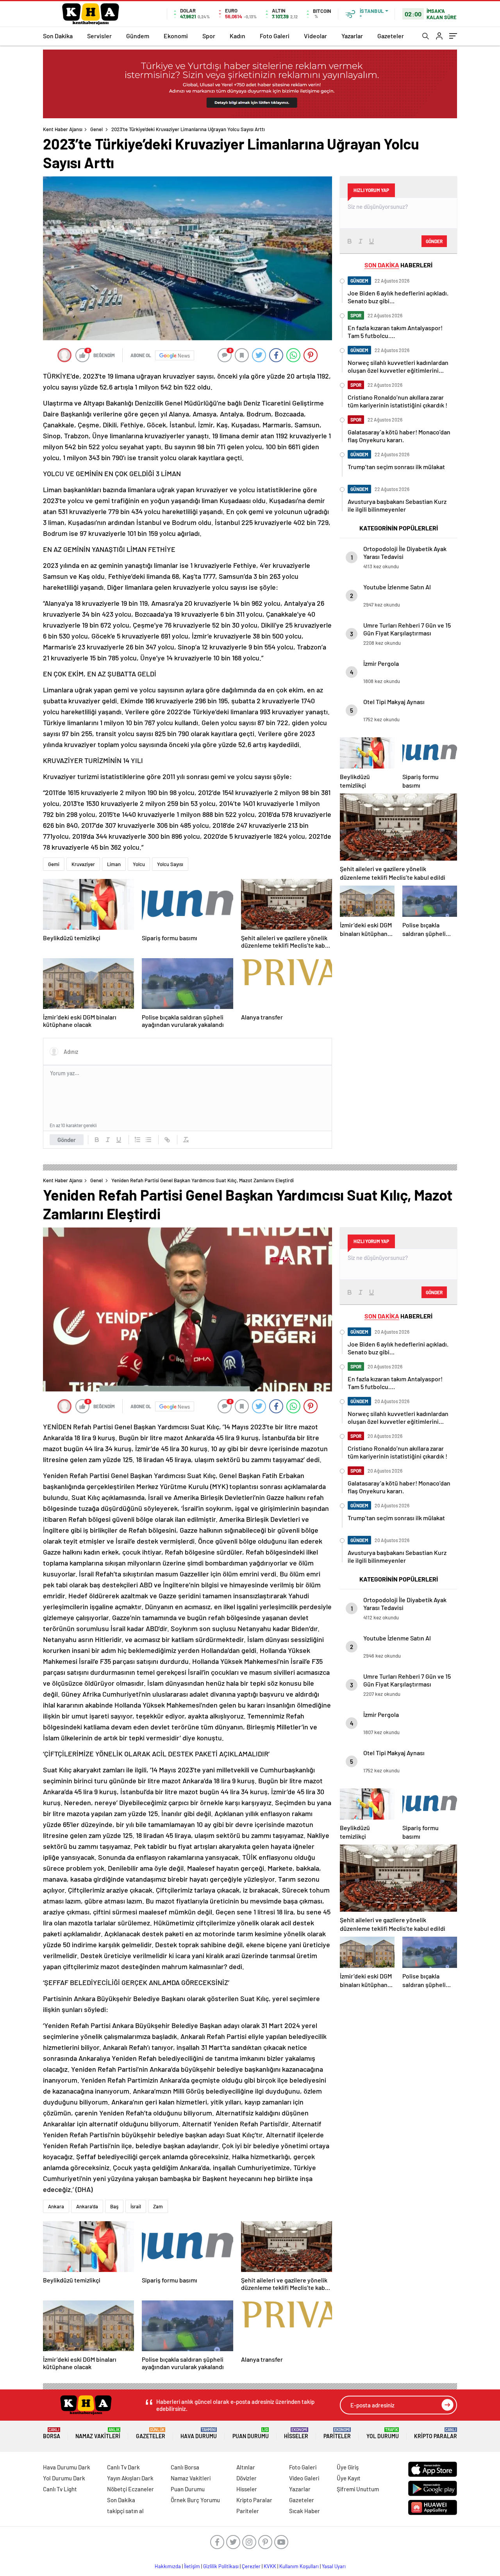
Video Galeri (304, 2478)
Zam (158, 2206)
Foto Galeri (275, 36)
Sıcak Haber (304, 2511)
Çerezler (251, 2566)
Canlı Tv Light (60, 2489)
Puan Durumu (251, 2433)
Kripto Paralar (436, 2433)
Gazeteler (391, 36)
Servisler (99, 36)
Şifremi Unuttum (358, 2489)
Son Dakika (58, 36)
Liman (114, 864)
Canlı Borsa (185, 2467)
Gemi (54, 864)
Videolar (315, 36)
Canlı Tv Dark (123, 2467)
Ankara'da (87, 2206)
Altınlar (246, 2467)
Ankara (56, 2206)
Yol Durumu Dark (64, 2478)
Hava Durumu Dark (67, 2467)
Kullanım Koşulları (299, 2566)
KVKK (270, 2566)
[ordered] (137, 1140)
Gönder (67, 1140)
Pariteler (337, 2433)
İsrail (136, 2206)
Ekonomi (176, 36)
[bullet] (148, 1140)
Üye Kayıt (349, 2478)
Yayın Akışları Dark (130, 2478)
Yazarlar (352, 36)
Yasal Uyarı (334, 2566)
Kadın (237, 36)
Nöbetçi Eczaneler (130, 2489)
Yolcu (139, 864)
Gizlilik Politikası (221, 2566)
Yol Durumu (383, 2433)
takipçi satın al (125, 2511)
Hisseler (296, 2433)
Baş (114, 2206)
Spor (209, 36)
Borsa (52, 2433)
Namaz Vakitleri (98, 2433)
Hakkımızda (168, 2566)
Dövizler (246, 2478)
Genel (96, 129)
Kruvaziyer (83, 864)
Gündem (138, 36)
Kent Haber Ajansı (63, 129)
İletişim (192, 2566)
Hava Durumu (199, 2433)
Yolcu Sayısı (170, 864)
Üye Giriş (348, 2467)
